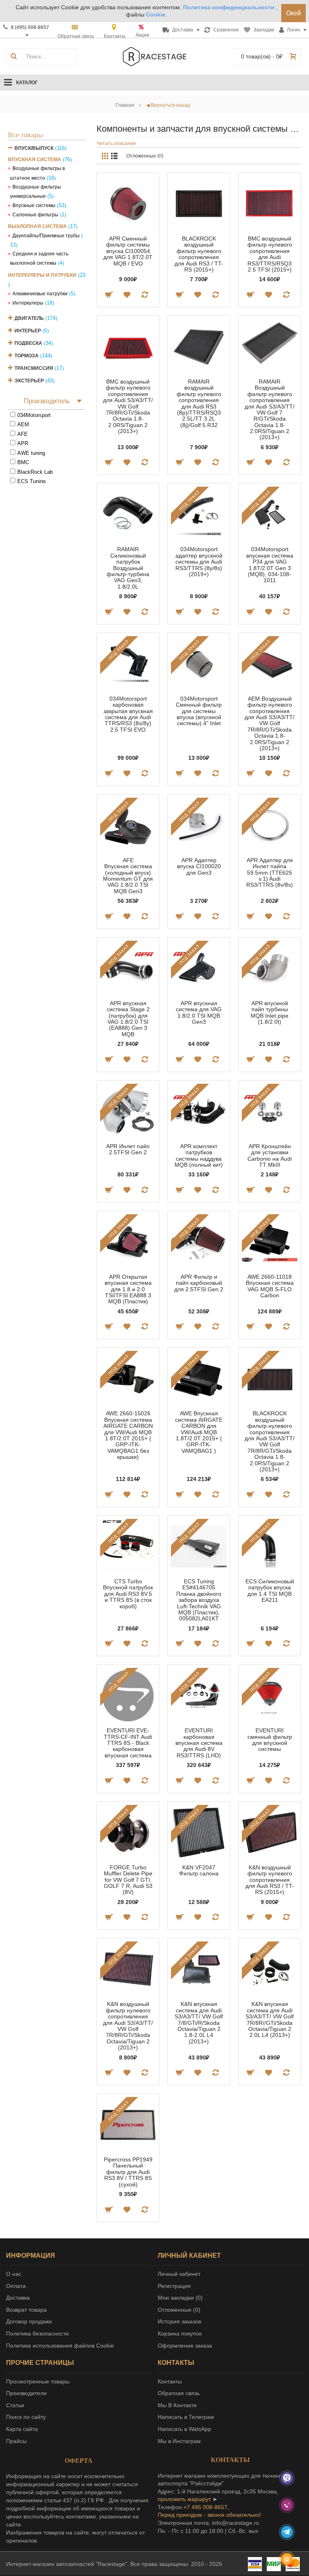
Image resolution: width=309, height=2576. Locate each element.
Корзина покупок (180, 2333)
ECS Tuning (31, 481)
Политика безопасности (37, 2333)
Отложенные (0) (145, 156)
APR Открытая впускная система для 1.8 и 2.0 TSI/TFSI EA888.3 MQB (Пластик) (128, 1289)
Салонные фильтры (35, 215)
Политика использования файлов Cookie (60, 2346)
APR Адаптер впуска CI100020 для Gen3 (199, 866)
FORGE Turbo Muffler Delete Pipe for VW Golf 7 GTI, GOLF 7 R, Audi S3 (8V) (128, 1880)
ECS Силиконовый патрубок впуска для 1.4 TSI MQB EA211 (270, 1591)
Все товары (26, 135)
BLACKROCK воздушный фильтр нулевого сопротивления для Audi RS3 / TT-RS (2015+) (199, 254)
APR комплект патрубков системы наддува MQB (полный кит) (199, 1155)
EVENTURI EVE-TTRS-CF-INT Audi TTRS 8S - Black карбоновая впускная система (128, 1743)
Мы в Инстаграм (179, 2441)
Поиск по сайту (26, 2417)
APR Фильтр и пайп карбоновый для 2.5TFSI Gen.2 (199, 1283)
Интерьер (28, 331)
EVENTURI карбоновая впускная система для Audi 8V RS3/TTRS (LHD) (199, 1743)
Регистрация (174, 2286)
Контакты (170, 2381)
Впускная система (35, 160)
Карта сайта (22, 2429)
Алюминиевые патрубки (40, 294)
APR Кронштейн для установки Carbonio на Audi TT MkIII (270, 1155)
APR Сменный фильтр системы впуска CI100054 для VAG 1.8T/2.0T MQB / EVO (128, 251)
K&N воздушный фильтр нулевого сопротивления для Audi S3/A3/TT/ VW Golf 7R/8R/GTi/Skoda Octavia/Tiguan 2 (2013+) (128, 2026)
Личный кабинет (179, 2274)
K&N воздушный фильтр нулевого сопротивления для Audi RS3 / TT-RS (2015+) (270, 1880)
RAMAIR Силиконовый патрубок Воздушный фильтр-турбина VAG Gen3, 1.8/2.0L (128, 568)
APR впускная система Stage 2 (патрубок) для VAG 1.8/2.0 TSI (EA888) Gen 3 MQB (128, 1019)
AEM (23, 424)
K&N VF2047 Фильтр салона (199, 1870)
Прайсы (16, 2441)
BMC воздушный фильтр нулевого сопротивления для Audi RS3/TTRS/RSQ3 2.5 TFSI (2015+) (270, 254)
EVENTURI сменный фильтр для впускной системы (270, 1740)
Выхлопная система (37, 226)
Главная (125, 105)
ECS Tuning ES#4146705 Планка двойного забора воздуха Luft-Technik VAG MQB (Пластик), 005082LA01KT (199, 1600)
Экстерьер (29, 381)
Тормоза (27, 356)
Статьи (15, 2405)
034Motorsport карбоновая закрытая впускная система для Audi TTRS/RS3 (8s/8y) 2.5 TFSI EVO (128, 714)
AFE (23, 434)
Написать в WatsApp (184, 2429)
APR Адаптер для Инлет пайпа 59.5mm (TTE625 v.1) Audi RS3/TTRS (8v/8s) (270, 873)
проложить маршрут (184, 2499)
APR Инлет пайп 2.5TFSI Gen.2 (128, 1149)
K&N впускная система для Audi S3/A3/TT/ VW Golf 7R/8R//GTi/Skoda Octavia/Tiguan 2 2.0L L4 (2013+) (270, 2019)
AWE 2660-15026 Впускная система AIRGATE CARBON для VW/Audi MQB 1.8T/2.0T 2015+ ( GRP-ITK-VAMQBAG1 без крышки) (128, 1435)
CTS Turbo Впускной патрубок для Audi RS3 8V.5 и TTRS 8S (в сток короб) (128, 1594)
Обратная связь (179, 2393)
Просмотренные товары (38, 2381)
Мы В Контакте (177, 2405)
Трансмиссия (34, 368)
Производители (26, 2393)
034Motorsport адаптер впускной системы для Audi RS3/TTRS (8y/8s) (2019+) (199, 562)
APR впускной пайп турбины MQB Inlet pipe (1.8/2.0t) (270, 1012)
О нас (14, 2274)
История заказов (179, 2321)
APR (23, 443)
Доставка (18, 2298)
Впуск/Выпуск (34, 148)
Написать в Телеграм (186, 2417)
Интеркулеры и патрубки (42, 275)
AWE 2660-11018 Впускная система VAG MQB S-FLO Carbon (270, 1286)
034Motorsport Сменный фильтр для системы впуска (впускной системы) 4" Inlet (199, 711)
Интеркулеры (28, 303)
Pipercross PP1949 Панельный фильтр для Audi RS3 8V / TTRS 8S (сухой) (128, 2172)
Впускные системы (34, 205)
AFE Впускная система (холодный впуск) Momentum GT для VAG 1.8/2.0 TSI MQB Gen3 (128, 876)
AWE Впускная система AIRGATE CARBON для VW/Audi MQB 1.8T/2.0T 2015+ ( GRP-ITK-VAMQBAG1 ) (199, 1432)
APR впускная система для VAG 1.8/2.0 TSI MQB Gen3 (199, 1012)
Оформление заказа (185, 2346)
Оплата (16, 2286)
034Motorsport (34, 415)
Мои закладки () (180, 2298)
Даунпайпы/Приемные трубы (46, 236)
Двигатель (29, 318)
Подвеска (28, 343)
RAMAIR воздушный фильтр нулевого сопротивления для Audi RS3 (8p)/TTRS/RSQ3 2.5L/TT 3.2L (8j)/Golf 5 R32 (199, 403)
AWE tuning (31, 453)
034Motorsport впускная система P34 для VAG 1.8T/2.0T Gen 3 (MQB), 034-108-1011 (270, 565)
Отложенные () (179, 2310)
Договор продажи (29, 2321)
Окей (294, 13)
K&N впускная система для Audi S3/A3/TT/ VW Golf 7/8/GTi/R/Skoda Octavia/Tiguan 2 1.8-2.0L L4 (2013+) (199, 2022)
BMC (23, 462)
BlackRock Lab (35, 472)
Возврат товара (26, 2310)
